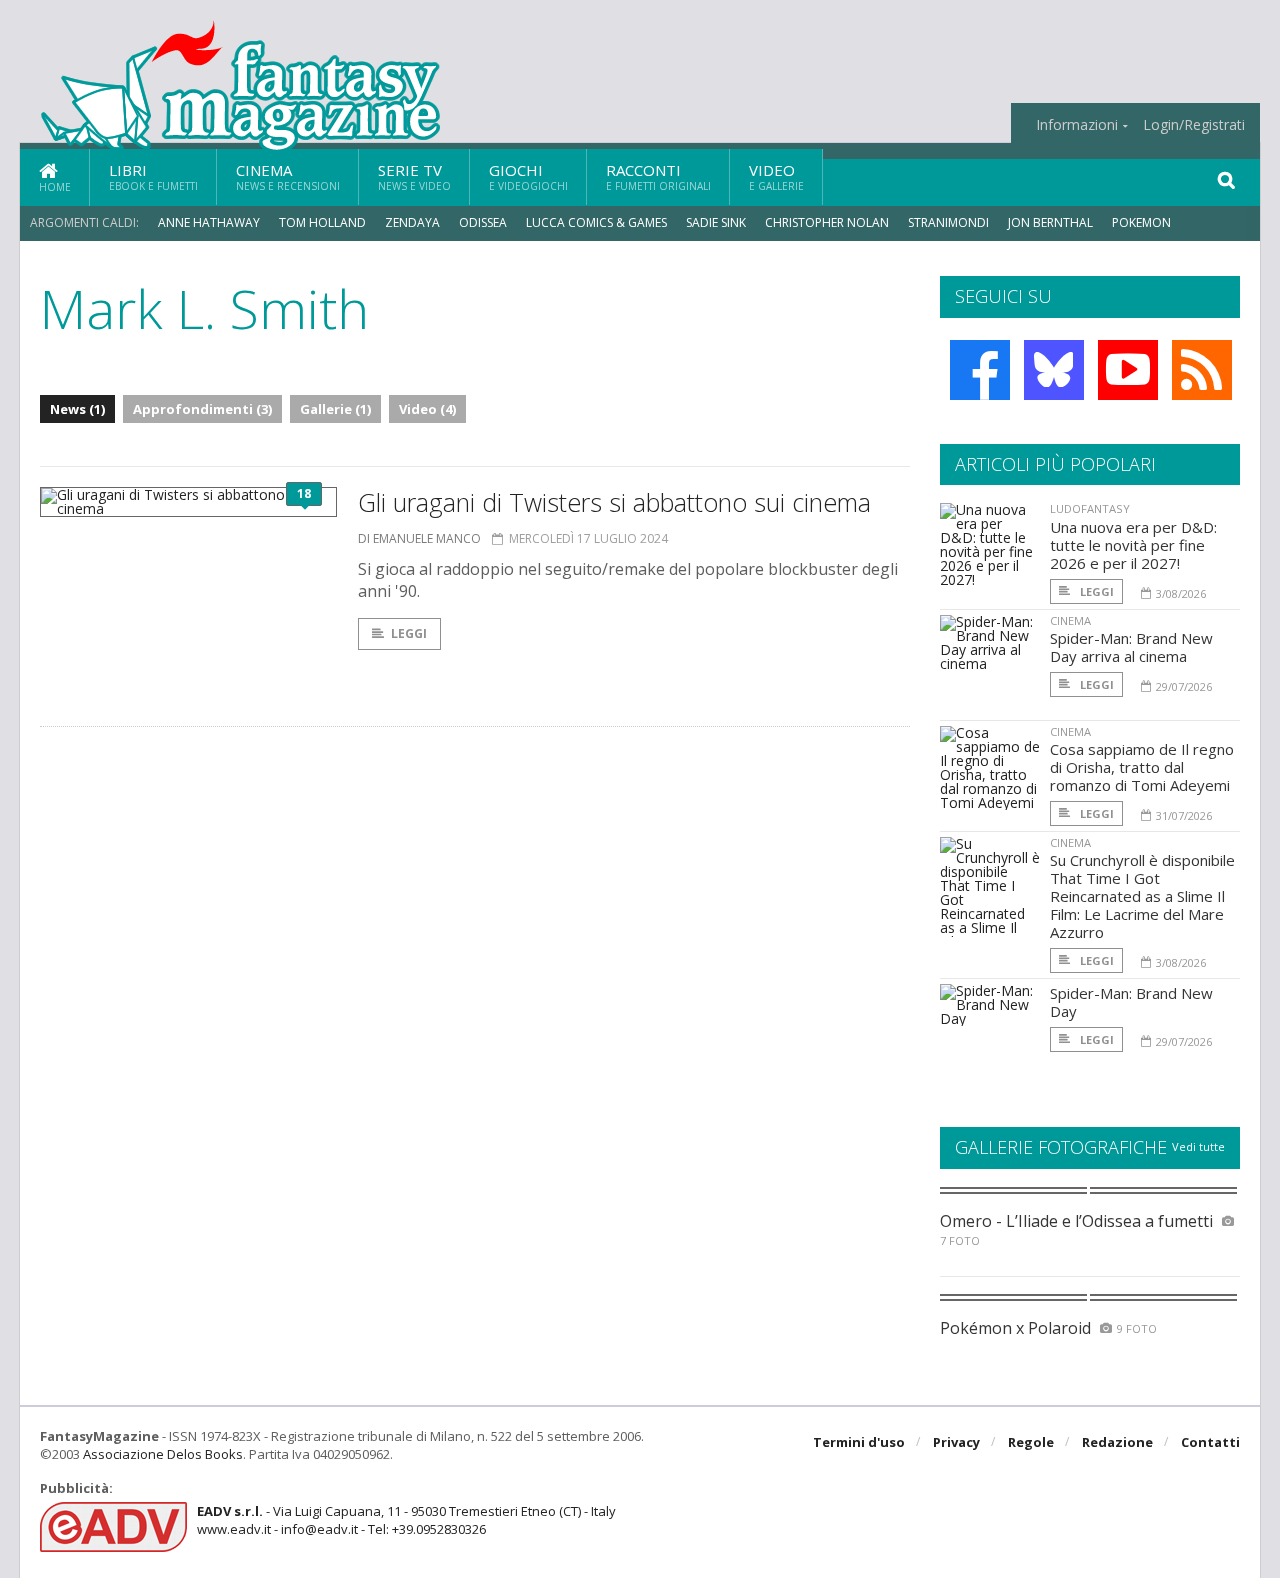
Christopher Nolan (827, 222)
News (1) (77, 409)
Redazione (1117, 1442)
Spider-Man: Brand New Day (1131, 1002)
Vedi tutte (1198, 1146)
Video (776, 176)
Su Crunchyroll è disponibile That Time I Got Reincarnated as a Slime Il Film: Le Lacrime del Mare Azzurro (1142, 896)
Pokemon (1143, 222)
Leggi (409, 633)
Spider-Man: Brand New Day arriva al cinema (1131, 647)
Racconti (658, 176)
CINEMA (1070, 620)
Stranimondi (948, 222)
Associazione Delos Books (163, 1454)
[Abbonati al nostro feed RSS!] (1202, 370)
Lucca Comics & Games (596, 222)
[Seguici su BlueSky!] (1054, 370)
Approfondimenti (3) (202, 409)
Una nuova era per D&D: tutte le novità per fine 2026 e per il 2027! (1133, 545)
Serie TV (414, 176)
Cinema (288, 176)
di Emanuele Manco (419, 538)
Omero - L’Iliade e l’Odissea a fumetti (1076, 1221)
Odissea (483, 222)
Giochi (528, 176)
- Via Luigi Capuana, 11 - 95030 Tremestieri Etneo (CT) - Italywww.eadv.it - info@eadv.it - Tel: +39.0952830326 (406, 1520)
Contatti (1210, 1442)
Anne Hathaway (209, 222)
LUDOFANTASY (1090, 508)
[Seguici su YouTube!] (1128, 370)
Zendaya (412, 222)
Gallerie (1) (335, 409)
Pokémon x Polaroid (1015, 1328)
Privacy (956, 1442)
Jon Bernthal (1050, 222)
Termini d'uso (859, 1442)
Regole (1031, 1442)
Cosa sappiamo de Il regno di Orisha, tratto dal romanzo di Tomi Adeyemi (1142, 767)
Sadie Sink (716, 222)
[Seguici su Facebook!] (980, 370)
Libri (153, 176)
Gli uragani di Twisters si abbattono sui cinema (614, 502)
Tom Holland (322, 222)
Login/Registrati (1194, 125)
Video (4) (427, 409)
